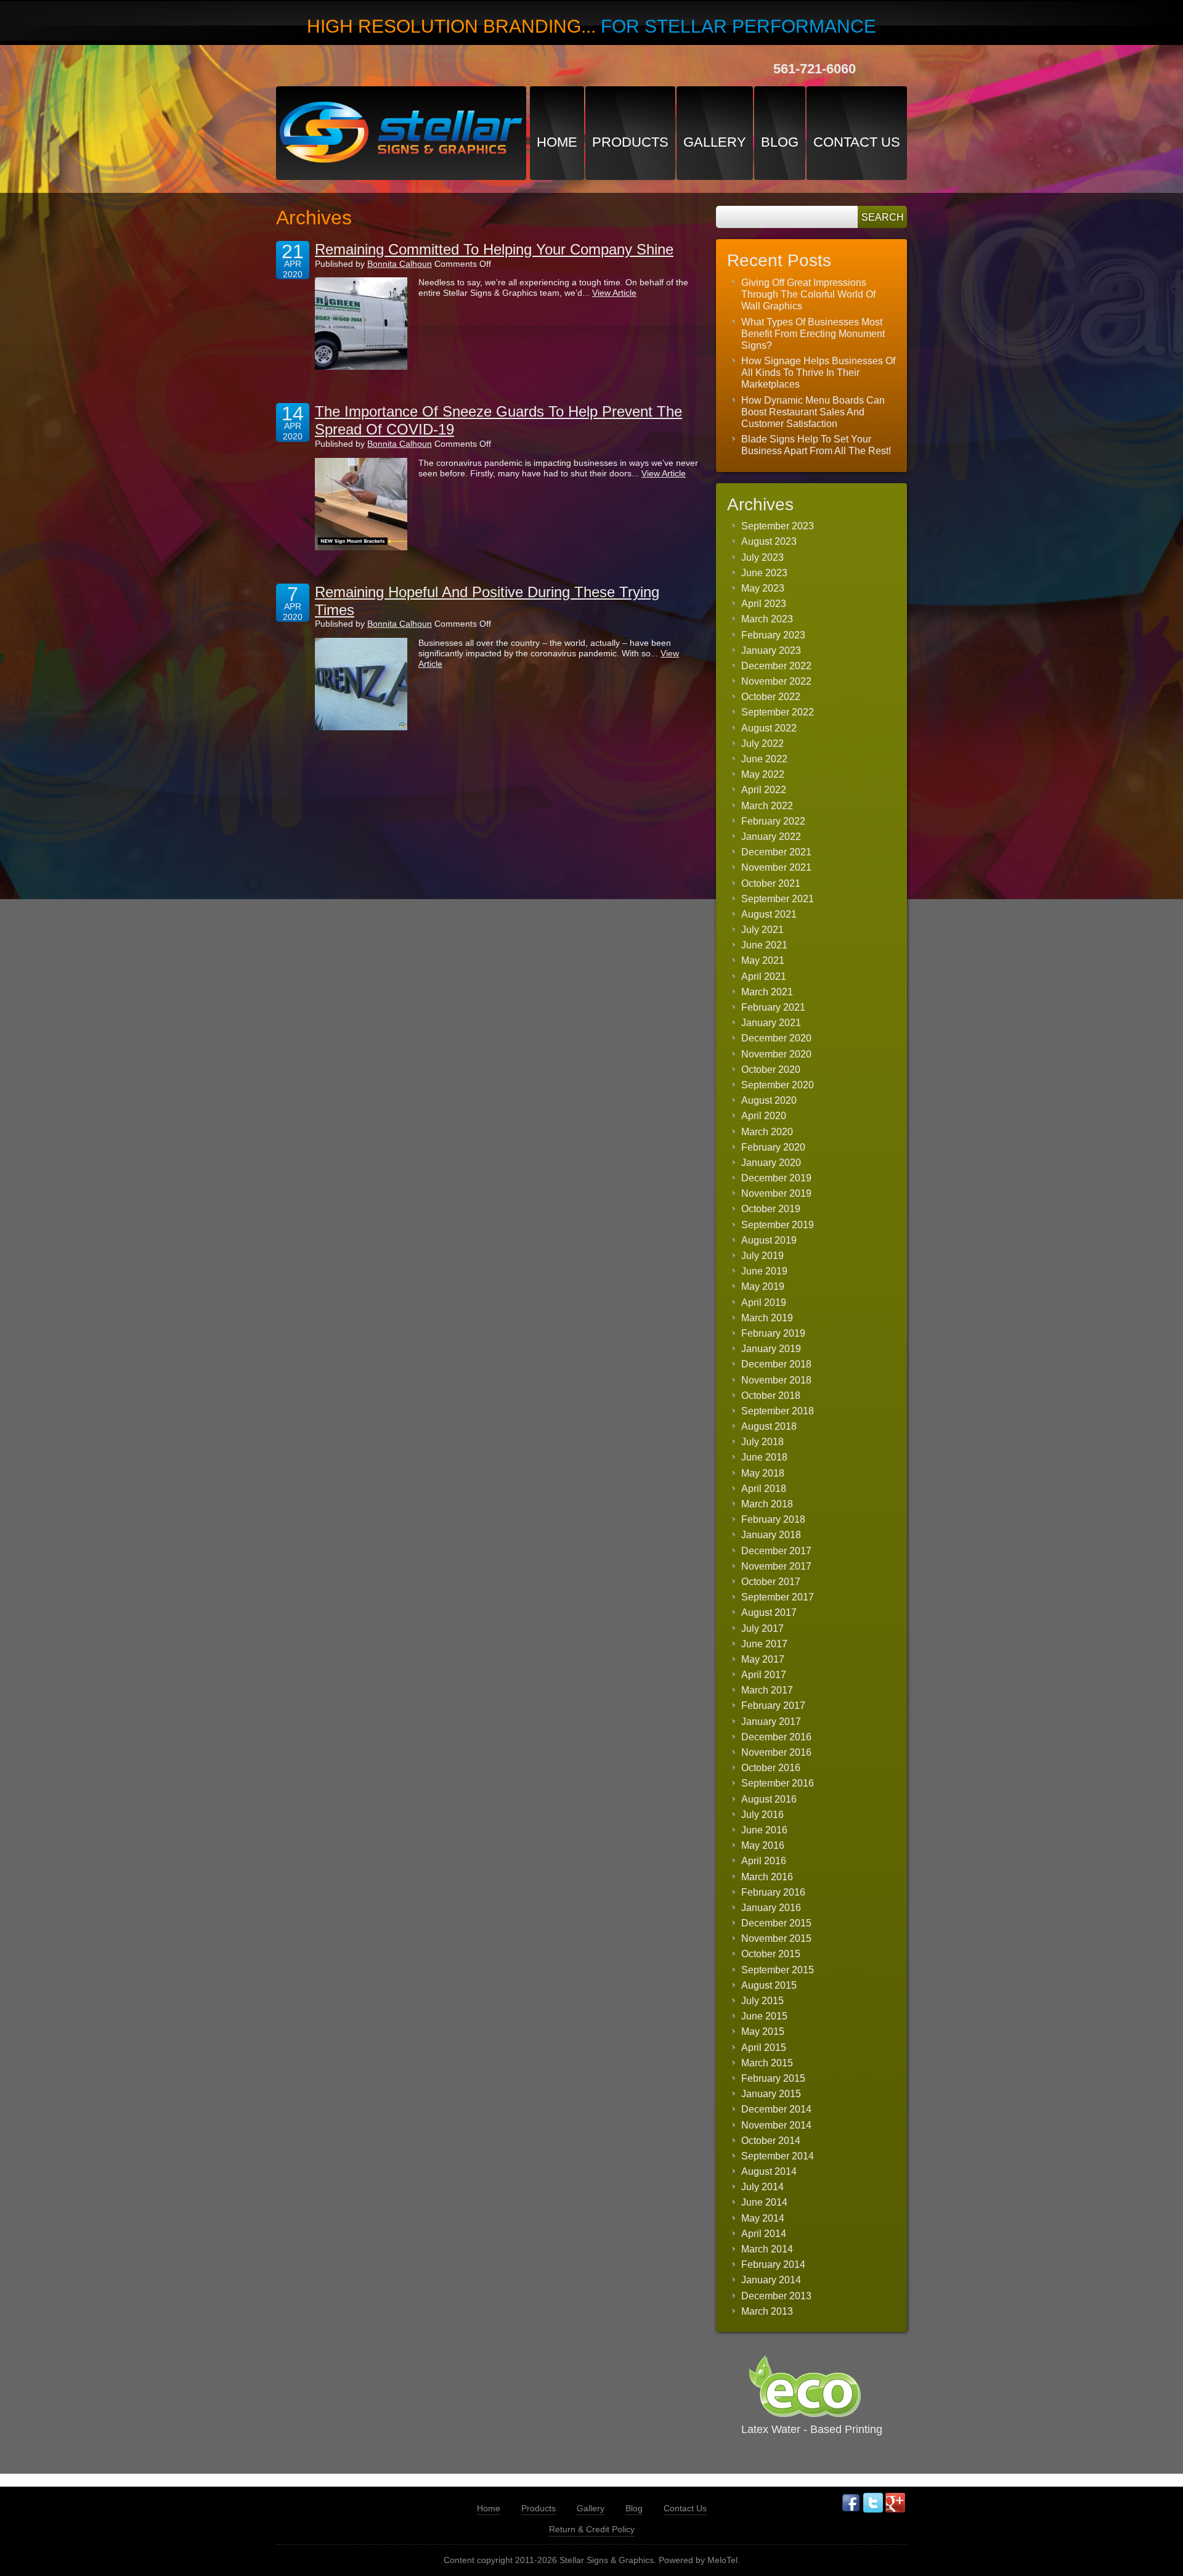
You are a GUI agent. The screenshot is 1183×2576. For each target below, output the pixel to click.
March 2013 (767, 2311)
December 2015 (776, 1923)
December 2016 (776, 1737)
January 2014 (771, 2280)
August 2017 (769, 1612)
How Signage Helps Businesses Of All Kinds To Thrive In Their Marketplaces (818, 373)
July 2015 (762, 2001)
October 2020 (771, 1070)
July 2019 (762, 1256)
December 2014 (776, 2109)
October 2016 (771, 1768)
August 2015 (769, 1985)
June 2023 (764, 573)
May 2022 (763, 774)
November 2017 (776, 1566)
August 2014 (769, 2171)
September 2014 (778, 2156)
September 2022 (778, 712)
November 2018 (776, 1380)
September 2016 (778, 1783)
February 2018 (773, 1519)
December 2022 (776, 666)
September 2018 (778, 1411)
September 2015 (778, 1970)
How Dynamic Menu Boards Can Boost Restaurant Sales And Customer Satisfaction (813, 412)
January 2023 (771, 650)
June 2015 (764, 2016)
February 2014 (773, 2264)
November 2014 (776, 2125)
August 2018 (769, 1426)
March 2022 (767, 806)
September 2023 (778, 526)
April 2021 (764, 976)
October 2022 (771, 697)
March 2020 (767, 1132)
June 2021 (764, 945)
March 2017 (767, 1690)
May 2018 (763, 1473)
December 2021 (776, 852)
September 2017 (778, 1597)
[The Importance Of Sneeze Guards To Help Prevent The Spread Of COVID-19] (361, 504)
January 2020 (771, 1163)
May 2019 (763, 1286)
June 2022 (764, 759)
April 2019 (764, 1302)
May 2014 (763, 2218)
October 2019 (771, 1209)
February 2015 (773, 2078)
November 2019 (776, 1193)
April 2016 (764, 1861)
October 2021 (771, 883)
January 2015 (771, 2094)
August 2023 (769, 541)
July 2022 (762, 744)
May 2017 (763, 1659)
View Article (614, 293)
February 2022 (773, 821)
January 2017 (771, 1722)
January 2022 (771, 837)
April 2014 (764, 2234)
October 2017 (771, 1582)
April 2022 (764, 790)
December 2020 (776, 1038)
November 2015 (776, 1938)
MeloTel (722, 2560)
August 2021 (769, 914)
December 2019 (776, 1178)
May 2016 (763, 1845)
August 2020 (769, 1100)
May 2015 (763, 2032)
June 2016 (764, 1830)
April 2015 (764, 2048)
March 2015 (767, 2063)
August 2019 (769, 1240)
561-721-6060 (815, 69)
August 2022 (769, 728)
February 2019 (773, 1333)
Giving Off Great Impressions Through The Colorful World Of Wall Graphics (808, 294)
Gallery (715, 142)
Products (630, 142)
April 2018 (764, 1489)
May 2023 (763, 588)
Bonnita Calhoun (400, 264)
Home (557, 142)
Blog (780, 142)
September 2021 (778, 899)
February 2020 (773, 1147)
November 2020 (776, 1054)
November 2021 (776, 867)
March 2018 (767, 1504)
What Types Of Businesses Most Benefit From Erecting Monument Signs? (813, 334)
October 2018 (771, 1396)
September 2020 (778, 1085)
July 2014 (762, 2187)
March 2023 (767, 619)
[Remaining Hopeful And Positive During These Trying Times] (361, 684)
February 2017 (773, 1706)
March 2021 (767, 992)
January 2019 (771, 1349)
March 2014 (767, 2249)
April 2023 (764, 604)
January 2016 (771, 1908)
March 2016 (767, 1877)
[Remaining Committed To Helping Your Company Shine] (361, 324)
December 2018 (776, 1364)
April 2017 (764, 1675)
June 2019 (764, 1271)
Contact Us (857, 142)
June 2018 (764, 1457)
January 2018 (771, 1535)
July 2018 (762, 1442)
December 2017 (776, 1551)
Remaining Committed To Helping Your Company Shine (494, 249)
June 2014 (764, 2202)
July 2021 (762, 930)
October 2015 (771, 1954)
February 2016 (773, 1892)
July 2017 (762, 1628)
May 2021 (763, 960)
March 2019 (767, 1318)
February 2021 (773, 1007)
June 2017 (764, 1644)
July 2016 (762, 1815)
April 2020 (764, 1116)
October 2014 (771, 2141)
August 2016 (769, 1799)
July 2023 (762, 557)
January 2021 (771, 1023)
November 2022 (776, 681)
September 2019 (778, 1225)
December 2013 (776, 2296)
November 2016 (776, 1752)
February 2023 (773, 635)
